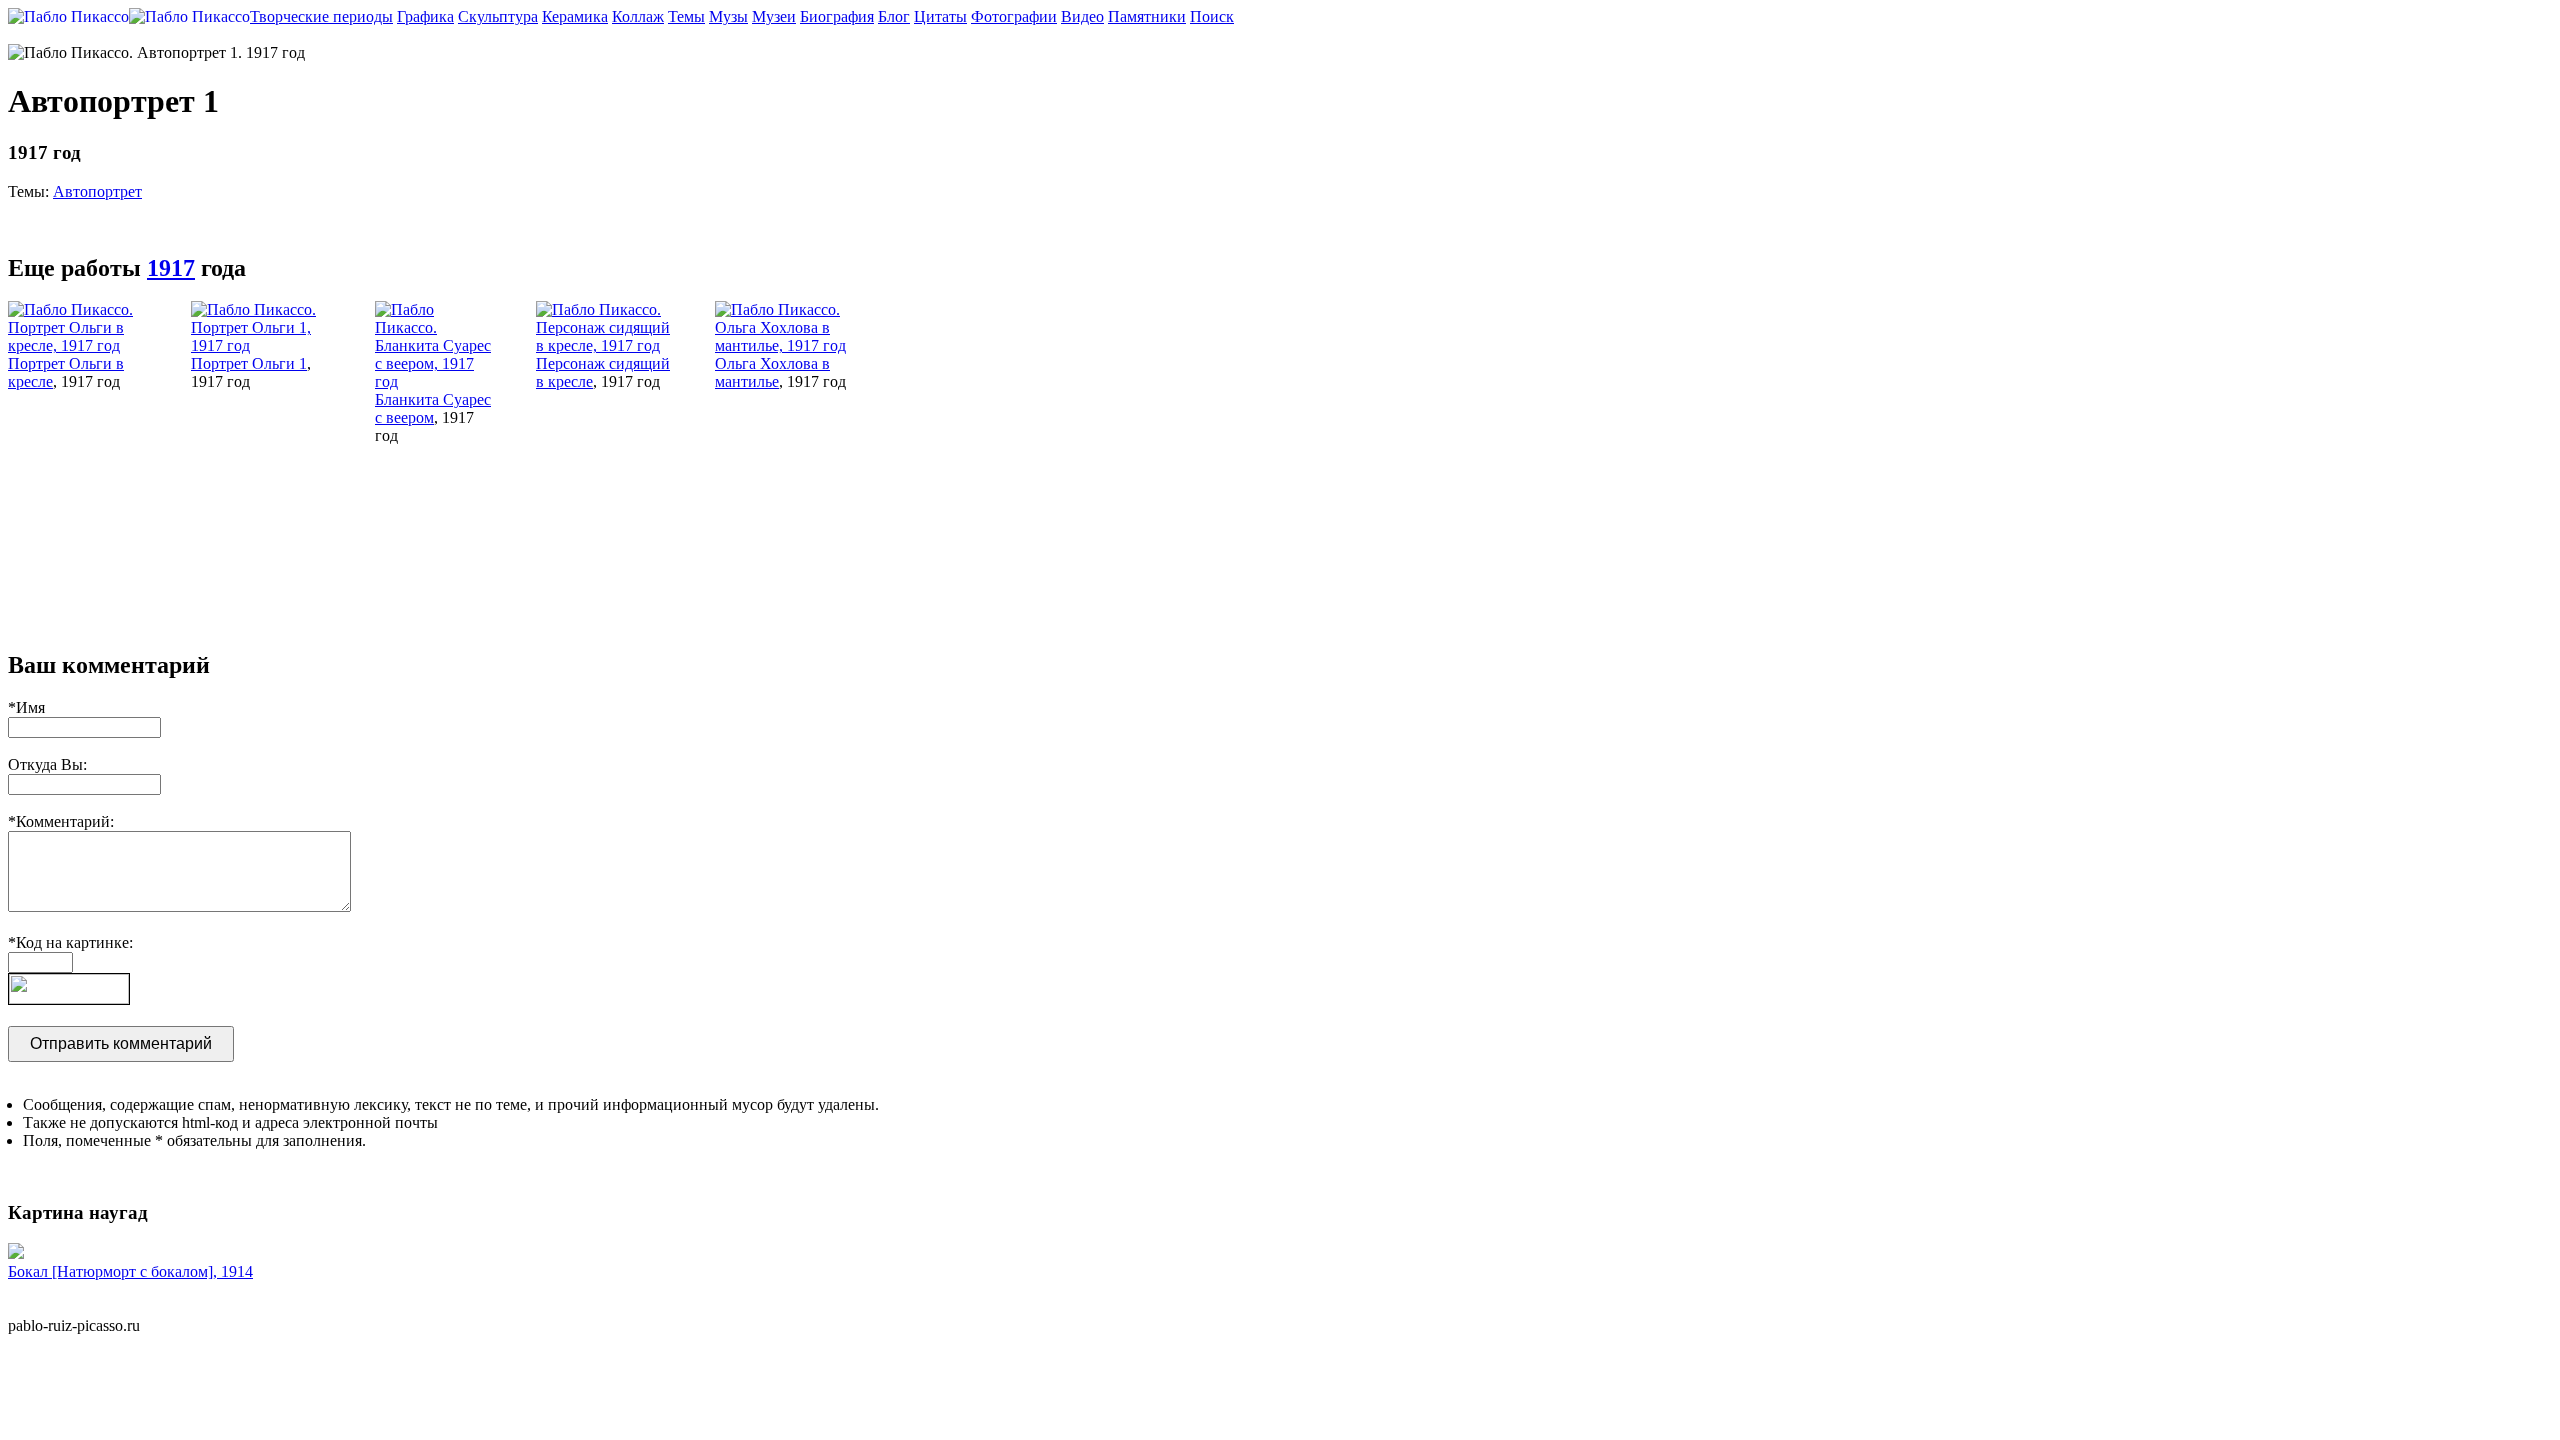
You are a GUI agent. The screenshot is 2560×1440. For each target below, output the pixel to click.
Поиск (1212, 16)
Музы (728, 16)
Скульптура (498, 16)
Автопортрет (97, 191)
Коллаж (638, 16)
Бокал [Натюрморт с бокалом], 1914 (130, 1271)
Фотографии (1014, 16)
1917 (171, 268)
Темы (686, 16)
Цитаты (940, 16)
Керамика (575, 16)
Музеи (774, 16)
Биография (837, 16)
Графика (425, 16)
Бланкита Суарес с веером (433, 408)
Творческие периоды (321, 16)
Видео (1082, 16)
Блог (894, 16)
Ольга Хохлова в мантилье (772, 372)
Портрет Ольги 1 (249, 363)
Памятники (1147, 16)
